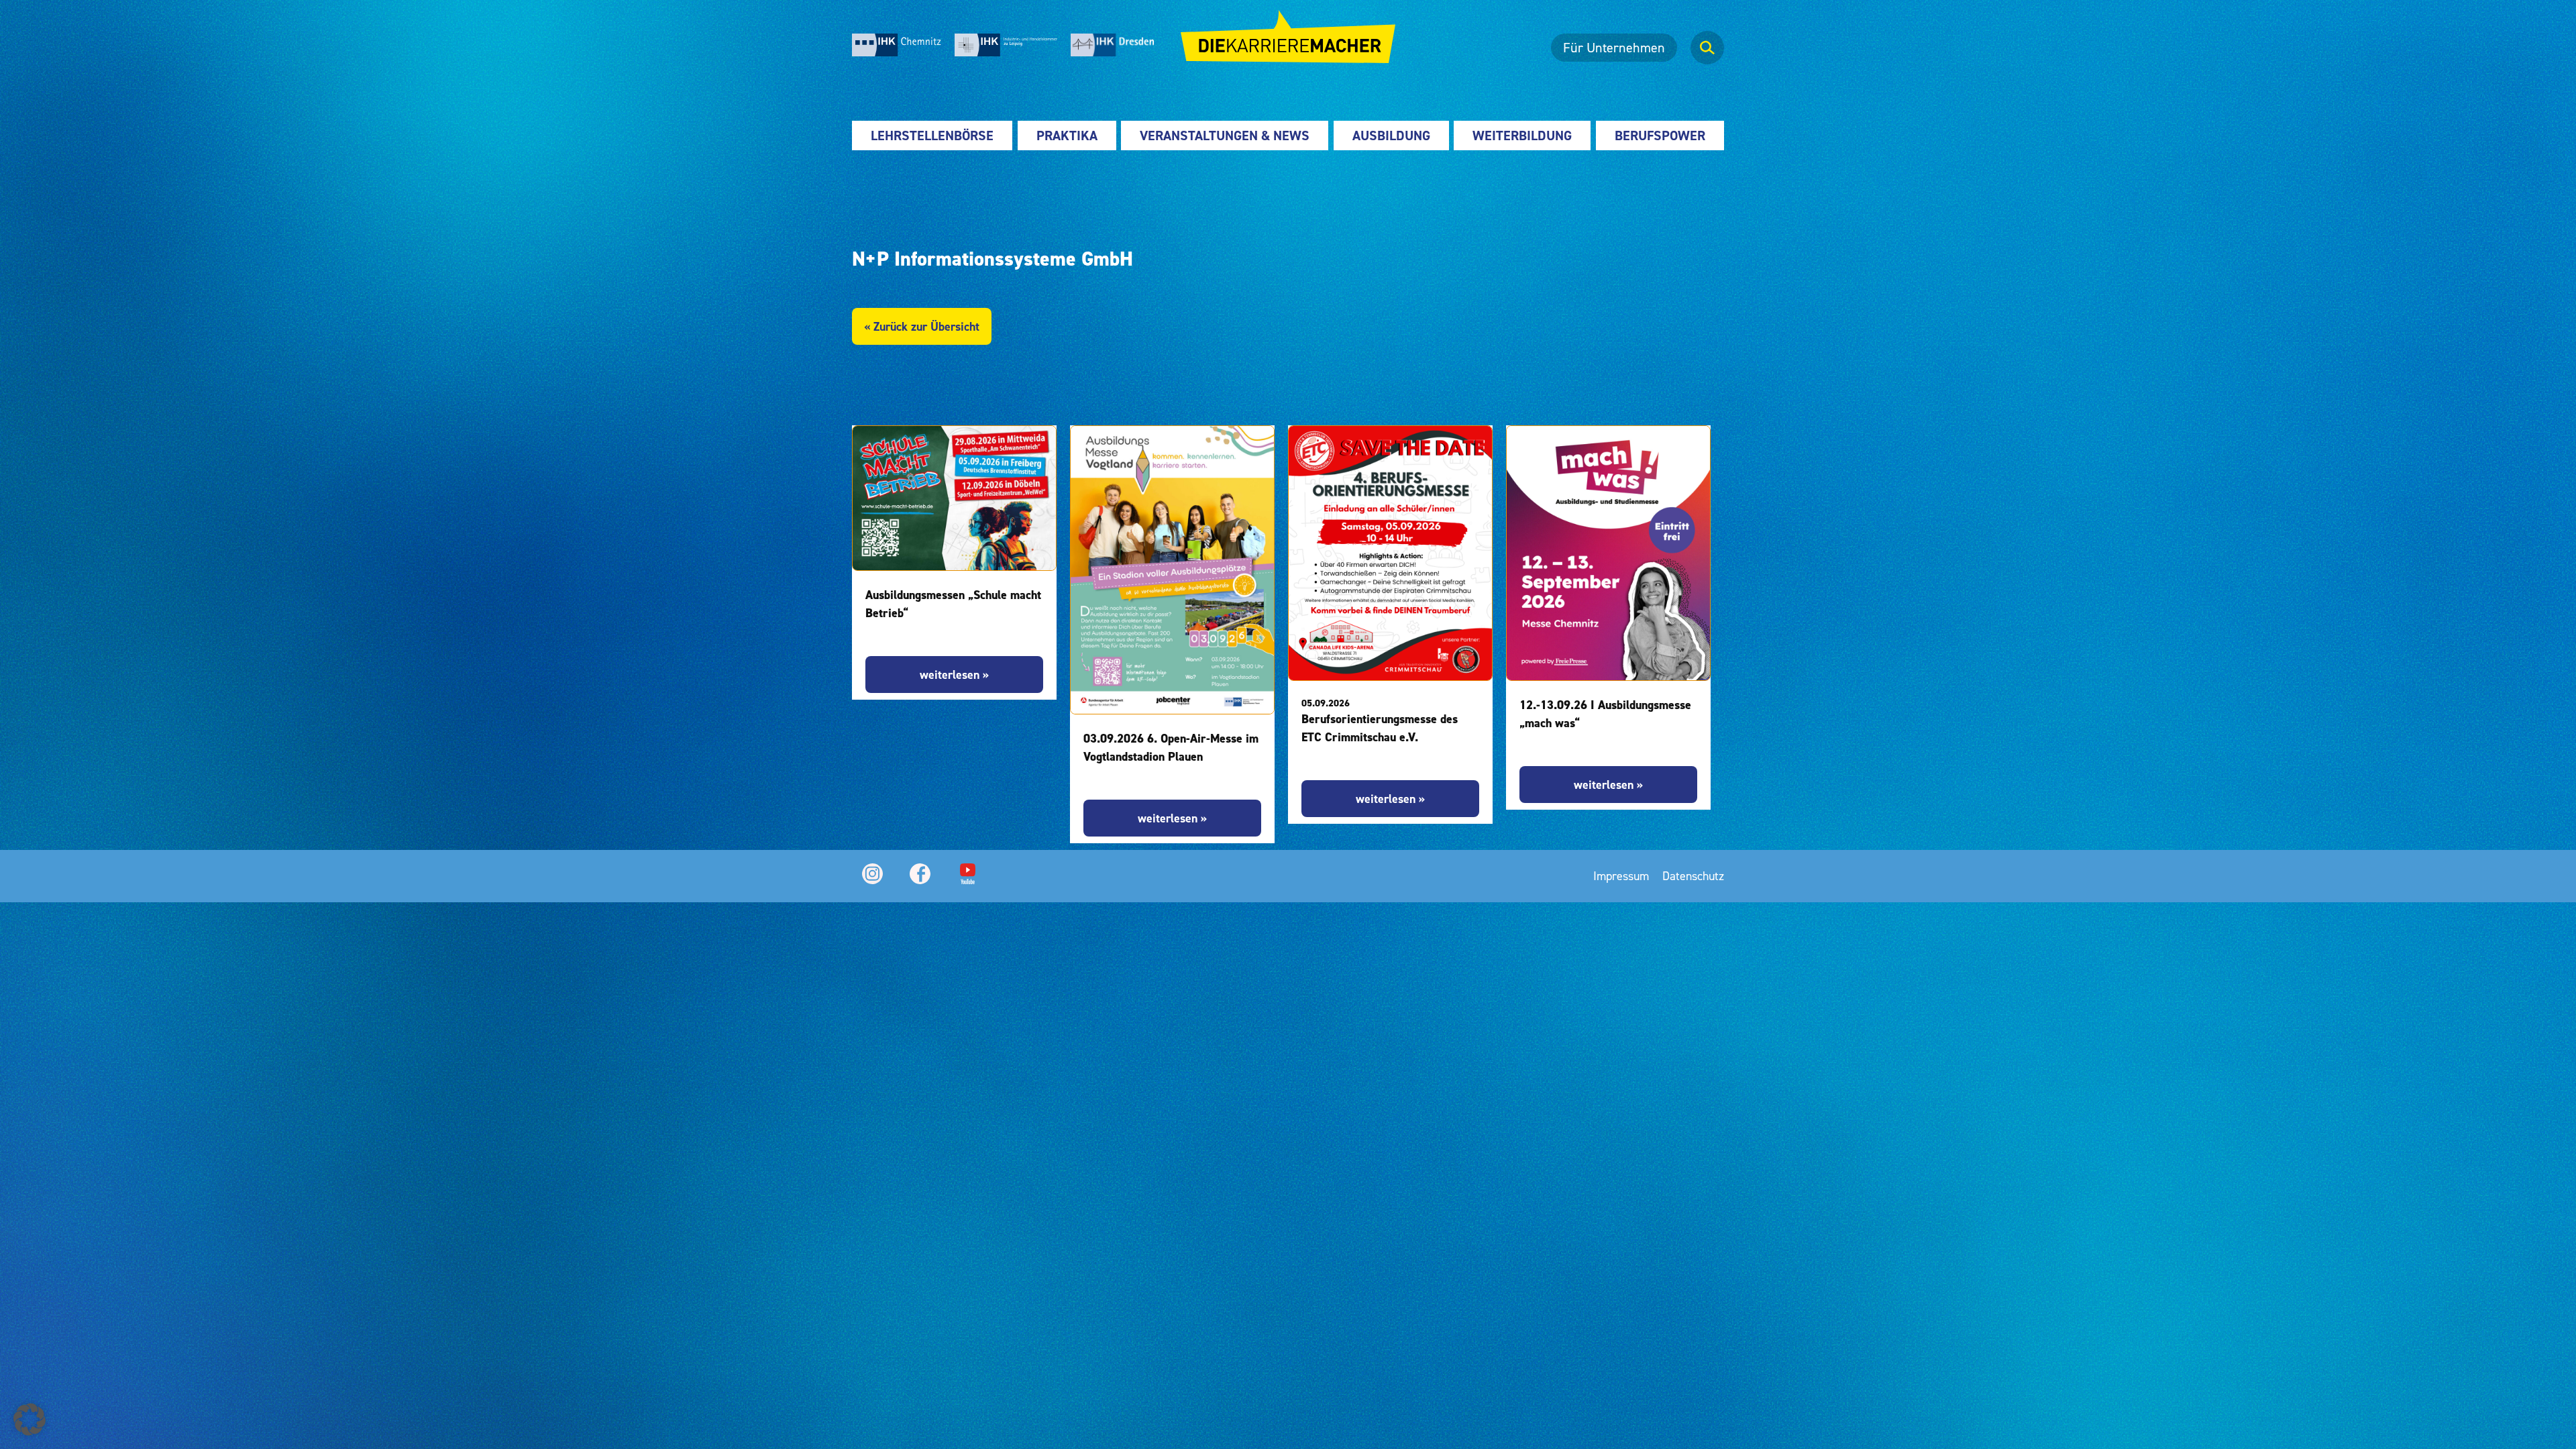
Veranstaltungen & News (1225, 136)
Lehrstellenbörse (932, 136)
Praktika (1067, 136)
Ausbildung (1391, 136)
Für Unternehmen (1614, 48)
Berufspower (1660, 136)
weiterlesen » (954, 675)
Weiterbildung (1522, 136)
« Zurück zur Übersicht (922, 326)
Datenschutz (1693, 876)
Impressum (1621, 876)
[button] (30, 1419)
